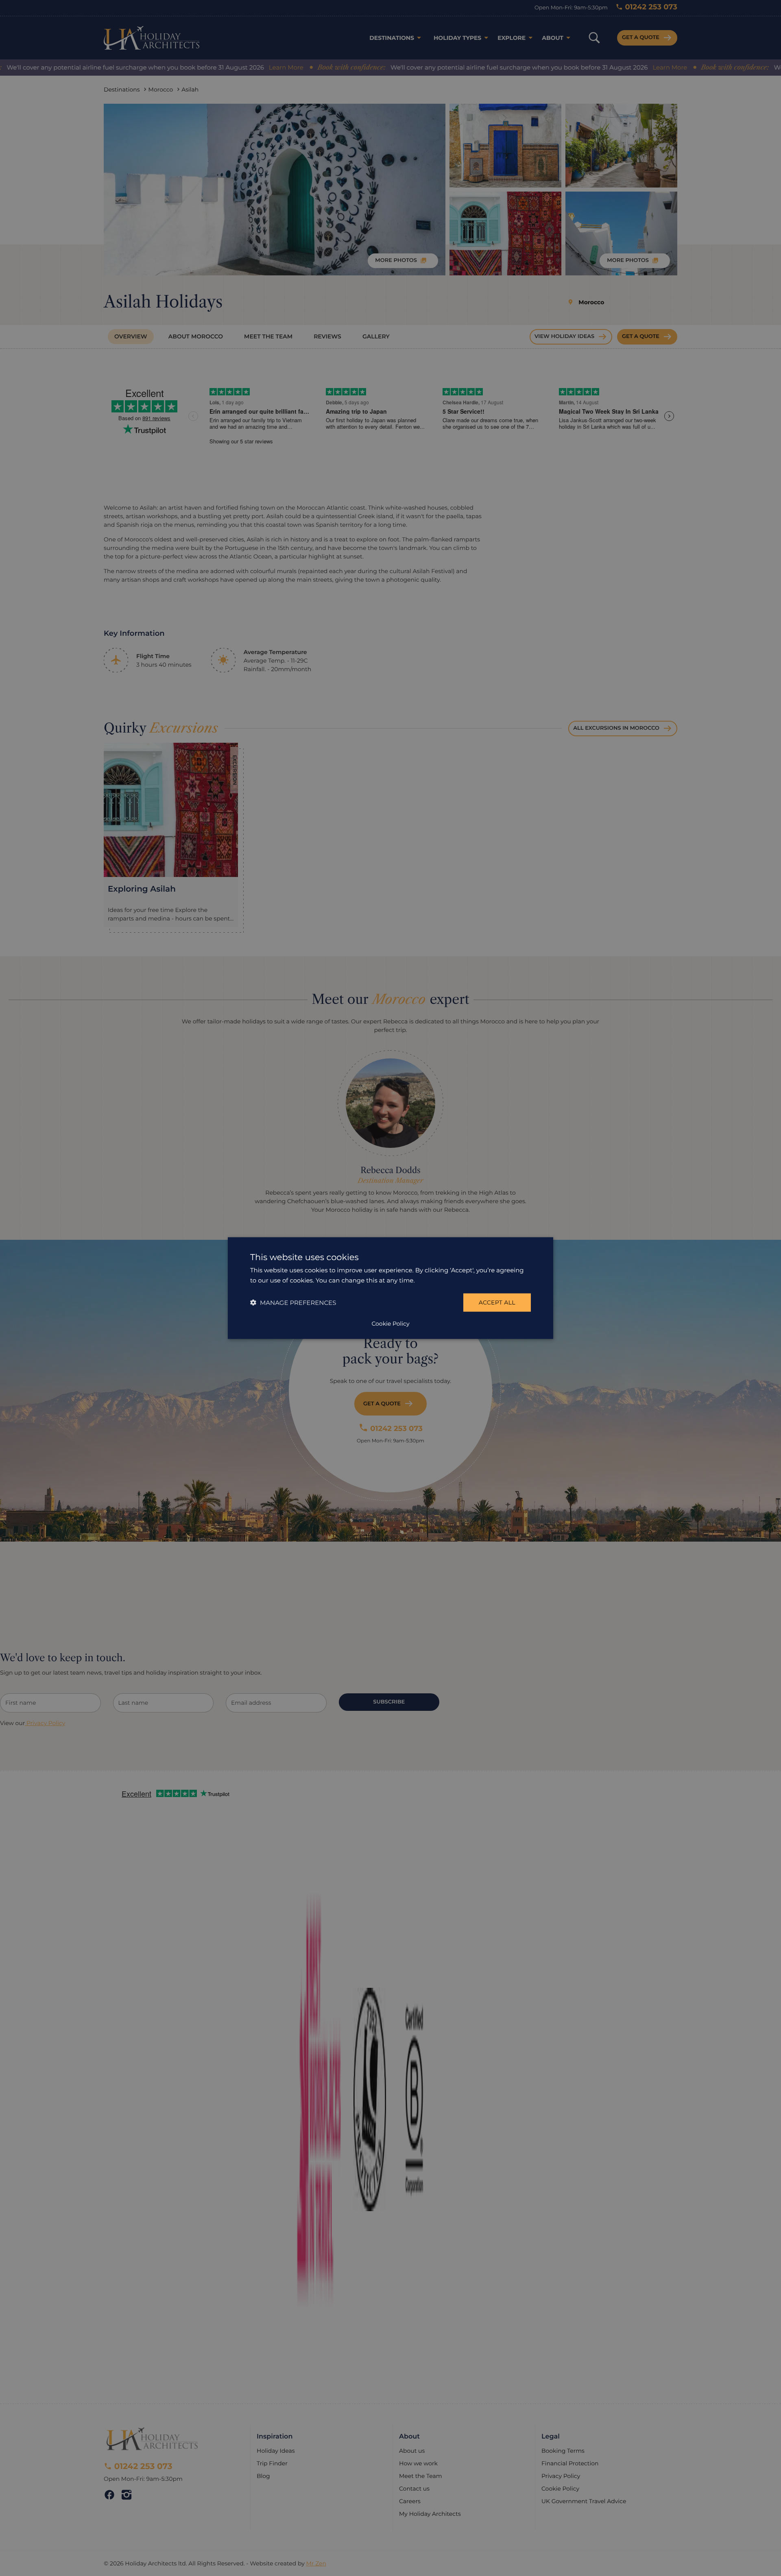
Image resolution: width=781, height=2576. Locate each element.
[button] (293, 1303)
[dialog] (390, 1288)
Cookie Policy (390, 1324)
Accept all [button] (497, 1302)
